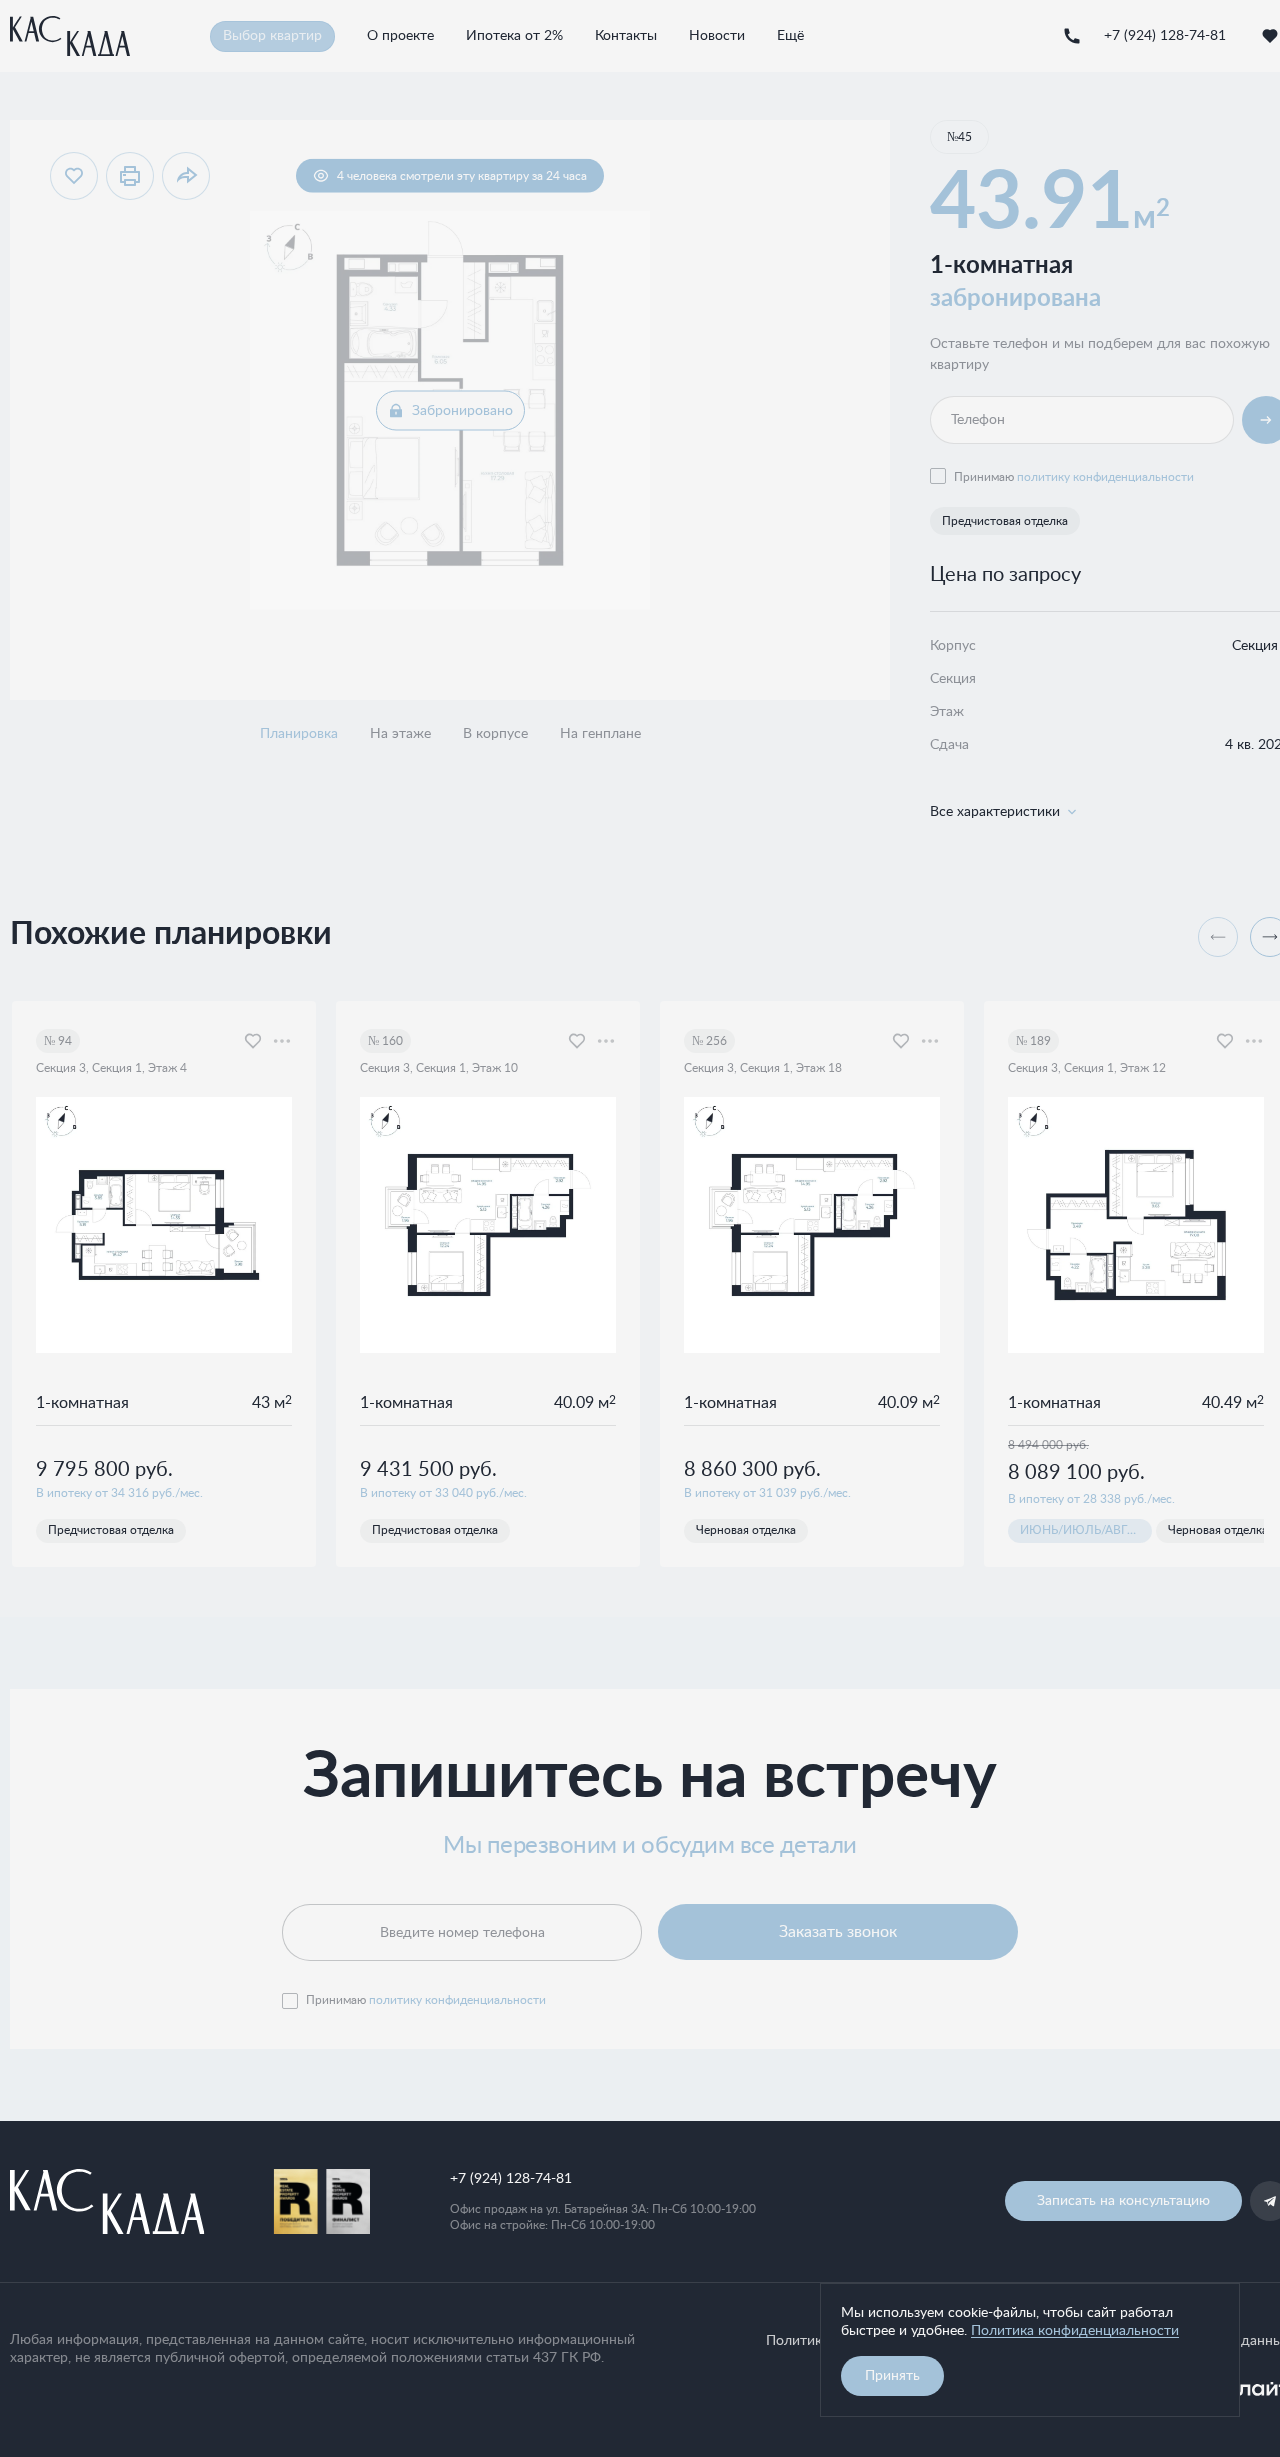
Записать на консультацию (1123, 2201)
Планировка (299, 735)
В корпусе (495, 735)
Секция (953, 679)
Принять (892, 2376)
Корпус (953, 646)
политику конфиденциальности (1105, 477)
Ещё (790, 36)
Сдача (949, 745)
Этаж (947, 712)
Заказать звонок (838, 1932)
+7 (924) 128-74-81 (1139, 36)
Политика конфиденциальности (1075, 2331)
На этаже (400, 735)
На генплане (600, 735)
